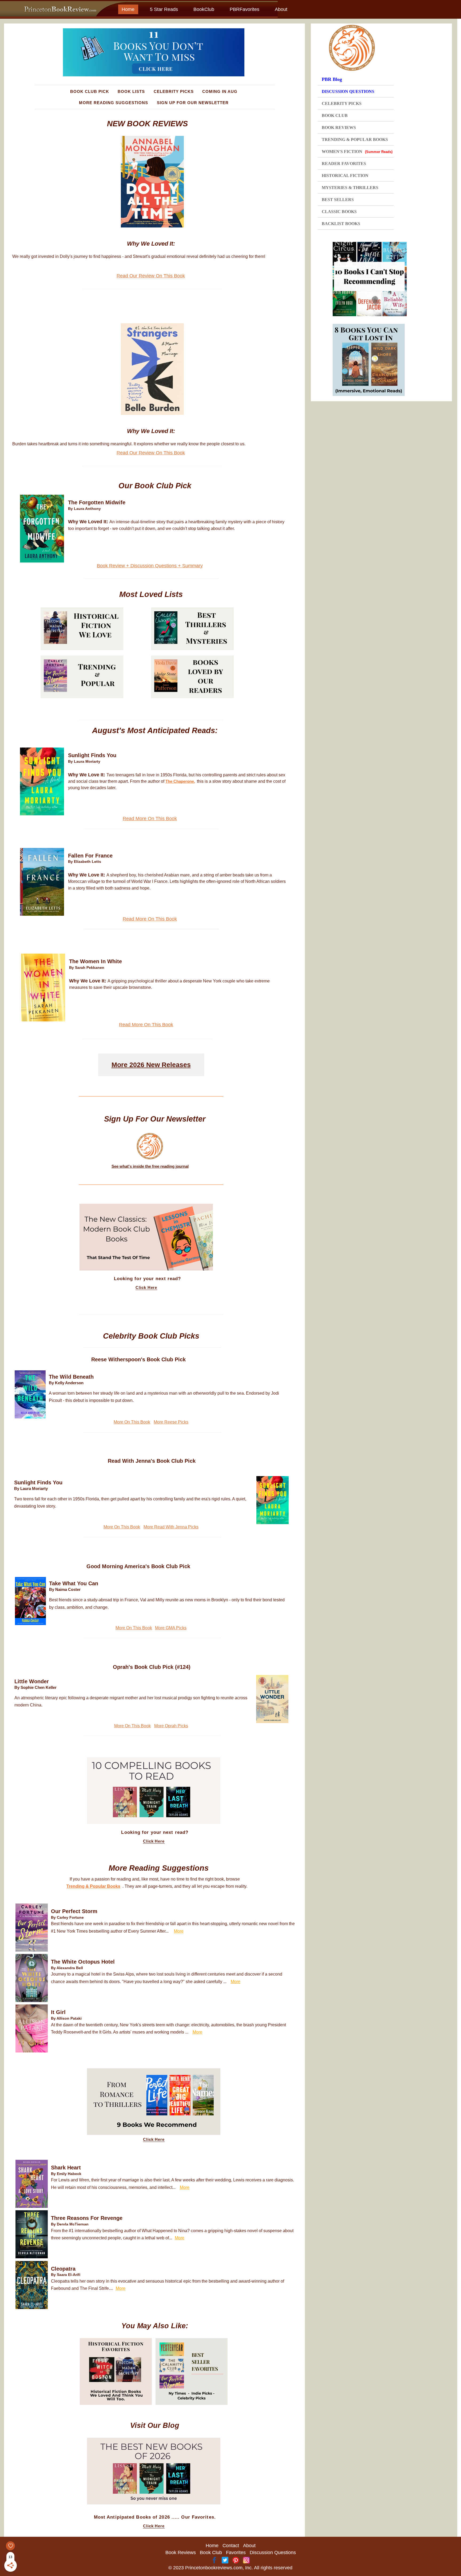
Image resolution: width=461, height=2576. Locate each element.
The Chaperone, (180, 781)
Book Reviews (181, 2553)
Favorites (236, 2553)
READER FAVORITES (344, 164)
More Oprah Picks (171, 1726)
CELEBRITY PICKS (342, 103)
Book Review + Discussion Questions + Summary (150, 566)
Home (128, 9)
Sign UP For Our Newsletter (193, 103)
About (281, 9)
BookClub (204, 9)
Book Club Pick (90, 91)
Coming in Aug (220, 91)
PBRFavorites (245, 9)
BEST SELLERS (338, 200)
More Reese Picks (171, 1422)
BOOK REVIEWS (339, 127)
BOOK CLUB (335, 115)
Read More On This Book (150, 819)
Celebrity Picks (174, 91)
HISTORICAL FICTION (345, 176)
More (179, 1931)
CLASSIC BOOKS (339, 212)
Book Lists (131, 91)
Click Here (146, 1288)
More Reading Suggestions (114, 103)
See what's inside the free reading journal (150, 1166)
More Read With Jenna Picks (171, 1527)
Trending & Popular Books (93, 1886)
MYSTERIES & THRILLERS (350, 188)
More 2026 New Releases (151, 1065)
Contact (231, 2546)
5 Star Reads (164, 9)
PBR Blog (332, 79)
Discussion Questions (273, 2553)
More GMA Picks (171, 1628)
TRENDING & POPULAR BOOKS (355, 139)
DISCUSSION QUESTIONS (348, 91)
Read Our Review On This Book (151, 276)
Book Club (211, 2553)
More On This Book (132, 1422)
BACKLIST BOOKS (341, 224)
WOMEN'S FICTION (357, 152)
